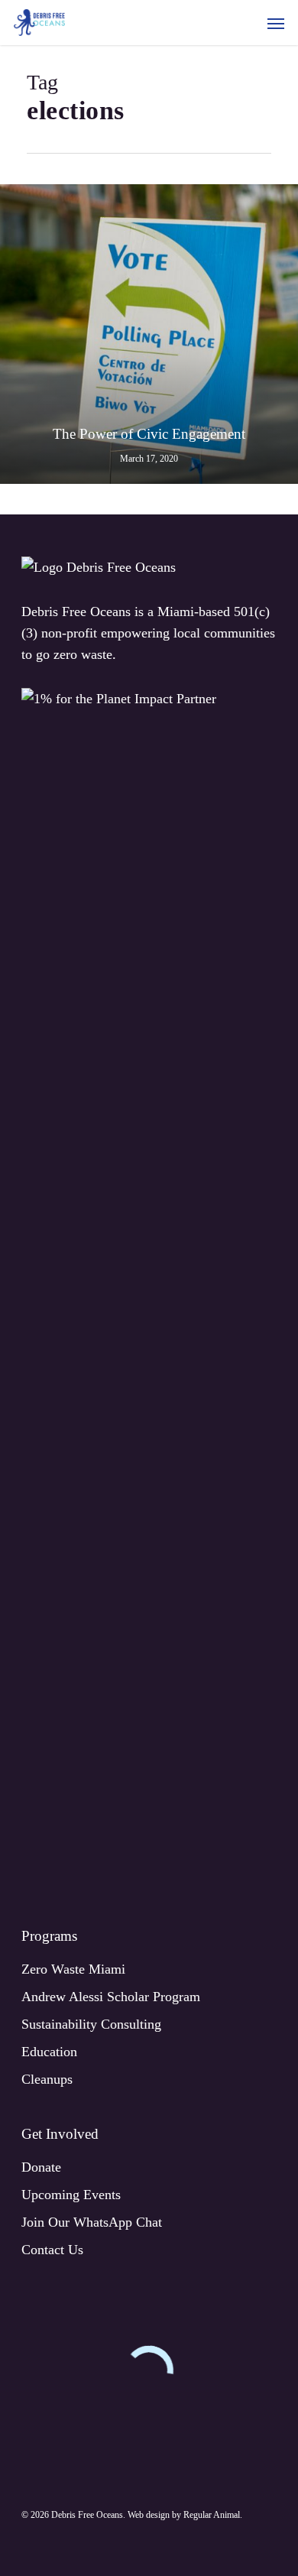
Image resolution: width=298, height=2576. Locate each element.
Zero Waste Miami (73, 1969)
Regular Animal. (213, 2515)
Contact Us (52, 2250)
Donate (41, 2167)
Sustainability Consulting (91, 2024)
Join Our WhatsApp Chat (92, 2222)
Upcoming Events (71, 2195)
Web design (149, 2515)
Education (49, 2052)
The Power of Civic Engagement (149, 434)
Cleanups (47, 2079)
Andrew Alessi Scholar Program (111, 1997)
